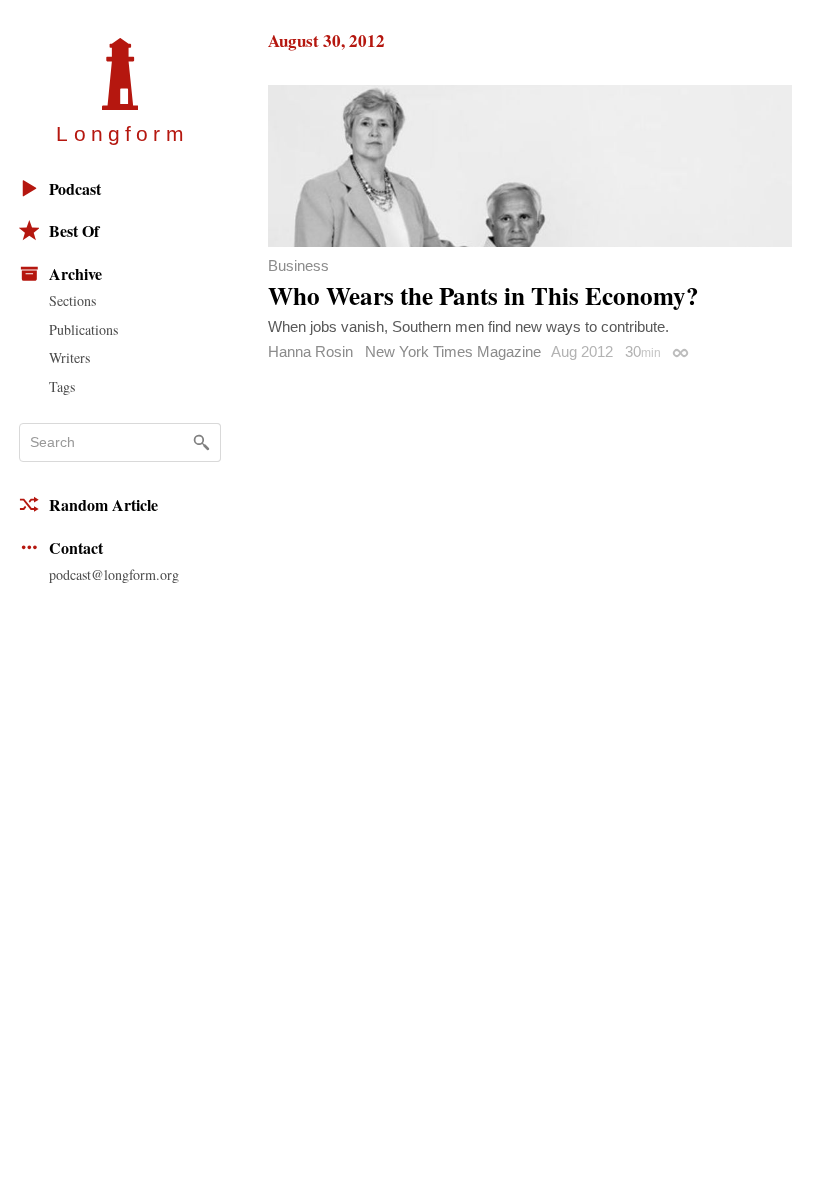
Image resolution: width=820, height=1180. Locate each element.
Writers (69, 357)
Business (298, 265)
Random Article (103, 504)
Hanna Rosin (310, 351)
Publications (83, 329)
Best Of (74, 230)
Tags (62, 386)
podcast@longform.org (114, 574)
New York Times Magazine (453, 351)
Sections (72, 300)
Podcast (75, 188)
